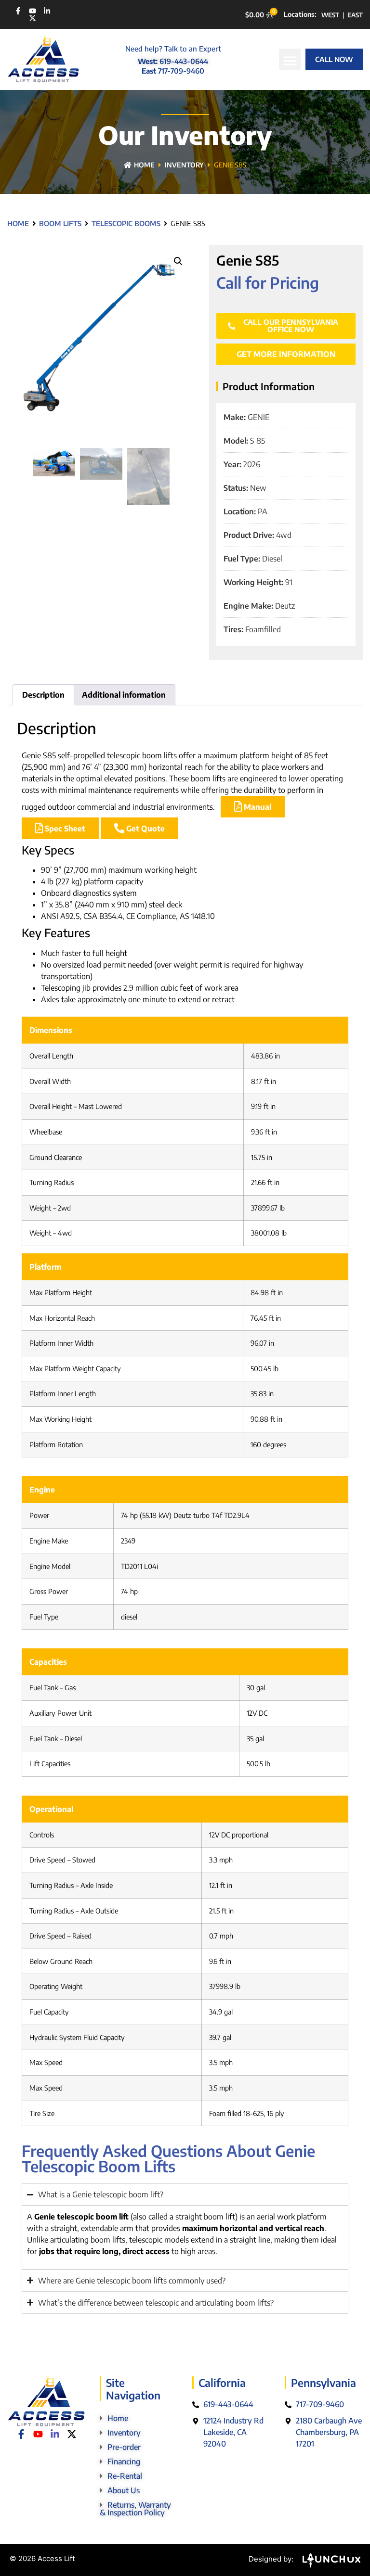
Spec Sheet (64, 829)
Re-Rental (125, 2476)
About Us (124, 2490)
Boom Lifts (60, 223)
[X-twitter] (33, 18)
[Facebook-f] (18, 11)
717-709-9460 (181, 71)
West (330, 15)
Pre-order (124, 2447)
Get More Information (286, 354)
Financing (124, 2461)
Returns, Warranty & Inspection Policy (135, 2509)
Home (144, 165)
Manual (257, 807)
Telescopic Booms (126, 223)
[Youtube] (33, 11)
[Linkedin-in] (47, 11)
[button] (290, 59)
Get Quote (145, 829)
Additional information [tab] (124, 695)
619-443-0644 (184, 61)
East (355, 15)
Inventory (184, 165)
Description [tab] (43, 695)
